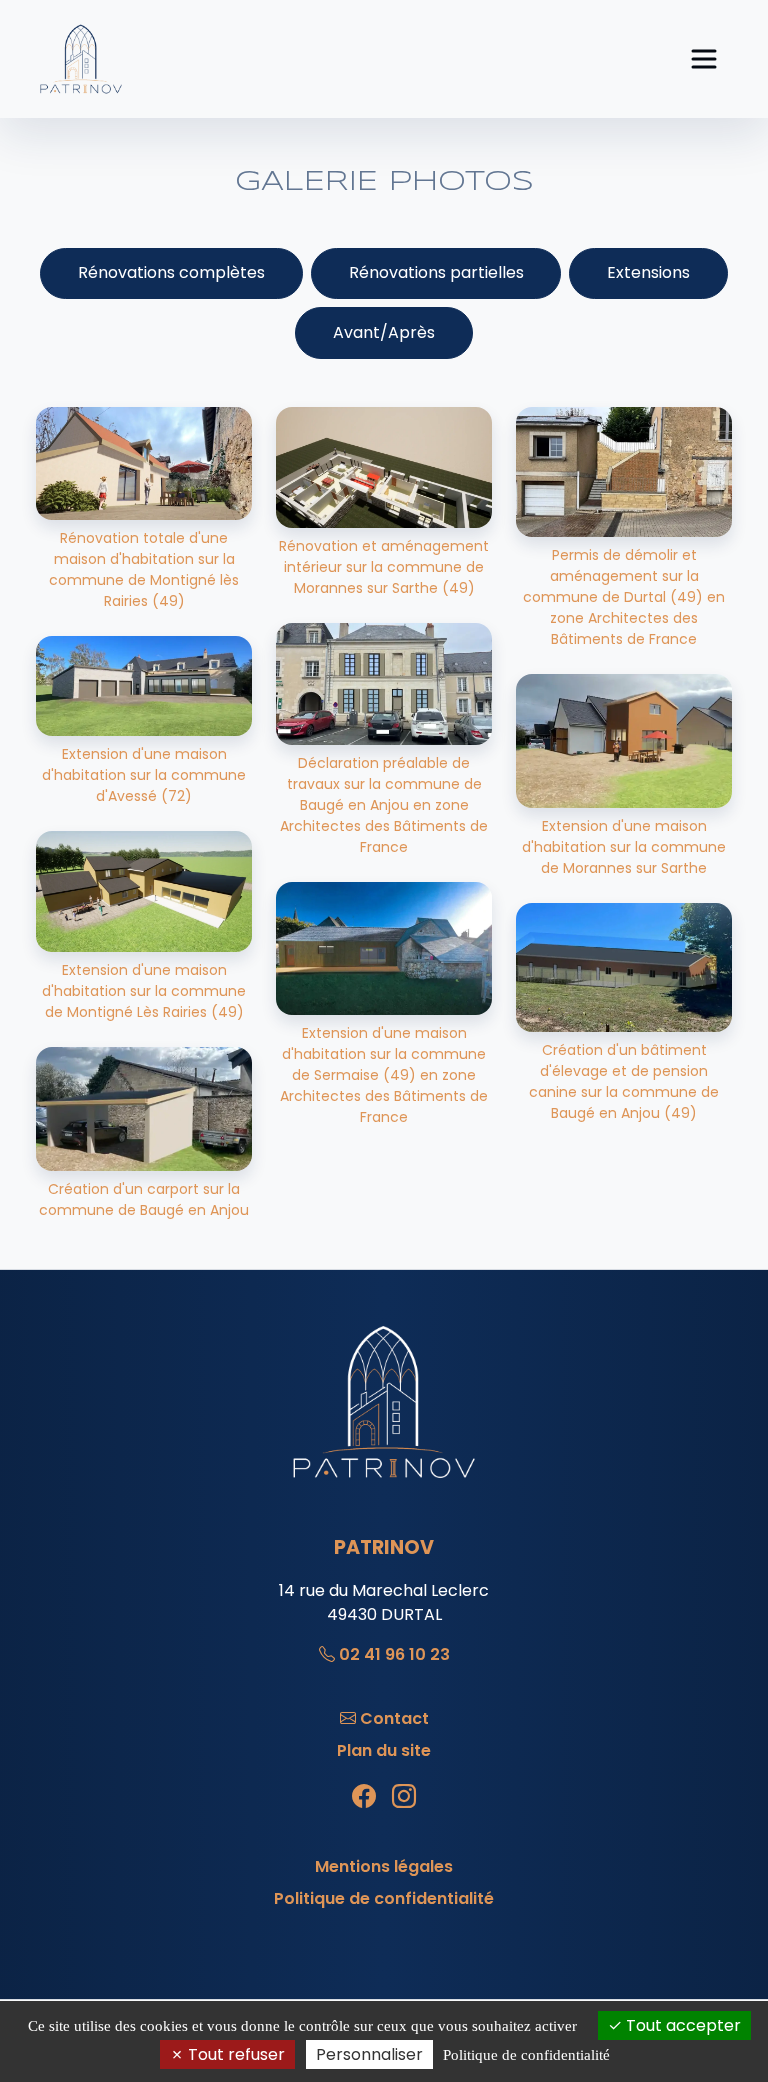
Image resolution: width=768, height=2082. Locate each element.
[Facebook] (364, 1797)
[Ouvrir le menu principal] (704, 59)
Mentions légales (384, 1866)
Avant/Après (384, 332)
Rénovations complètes (171, 272)
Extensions (648, 272)
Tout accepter (681, 2025)
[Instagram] (404, 1797)
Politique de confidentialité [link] (526, 2055)
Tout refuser (234, 2054)
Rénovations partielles (436, 272)
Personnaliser (369, 2054)
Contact (394, 1718)
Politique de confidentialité (384, 1898)
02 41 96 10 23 (394, 1654)
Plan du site (384, 1750)
